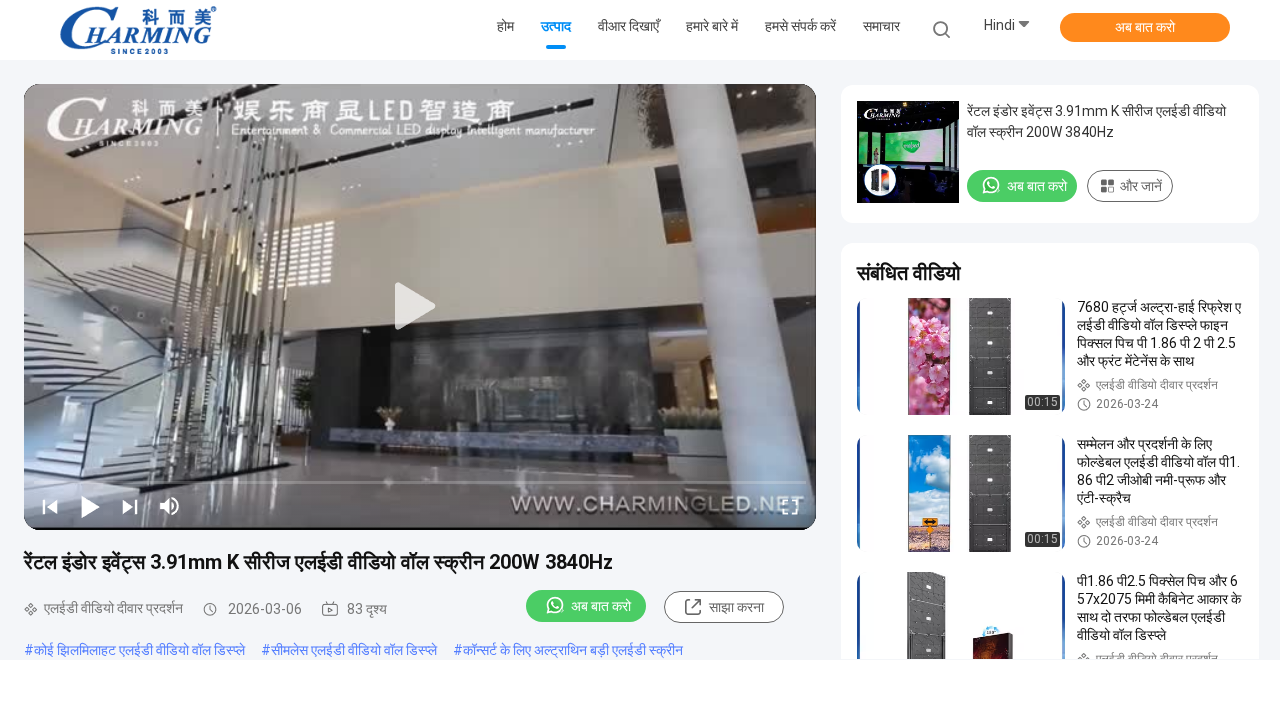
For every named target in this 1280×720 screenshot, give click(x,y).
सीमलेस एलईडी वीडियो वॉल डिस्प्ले (354, 650)
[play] (420, 307)
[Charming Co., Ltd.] (138, 30)
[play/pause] (90, 506)
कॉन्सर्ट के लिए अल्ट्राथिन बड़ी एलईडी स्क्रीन (573, 650)
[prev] (50, 506)
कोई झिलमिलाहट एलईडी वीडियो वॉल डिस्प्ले (139, 650)
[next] (130, 506)
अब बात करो (1145, 27)
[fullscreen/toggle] (790, 506)
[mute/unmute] (170, 506)
